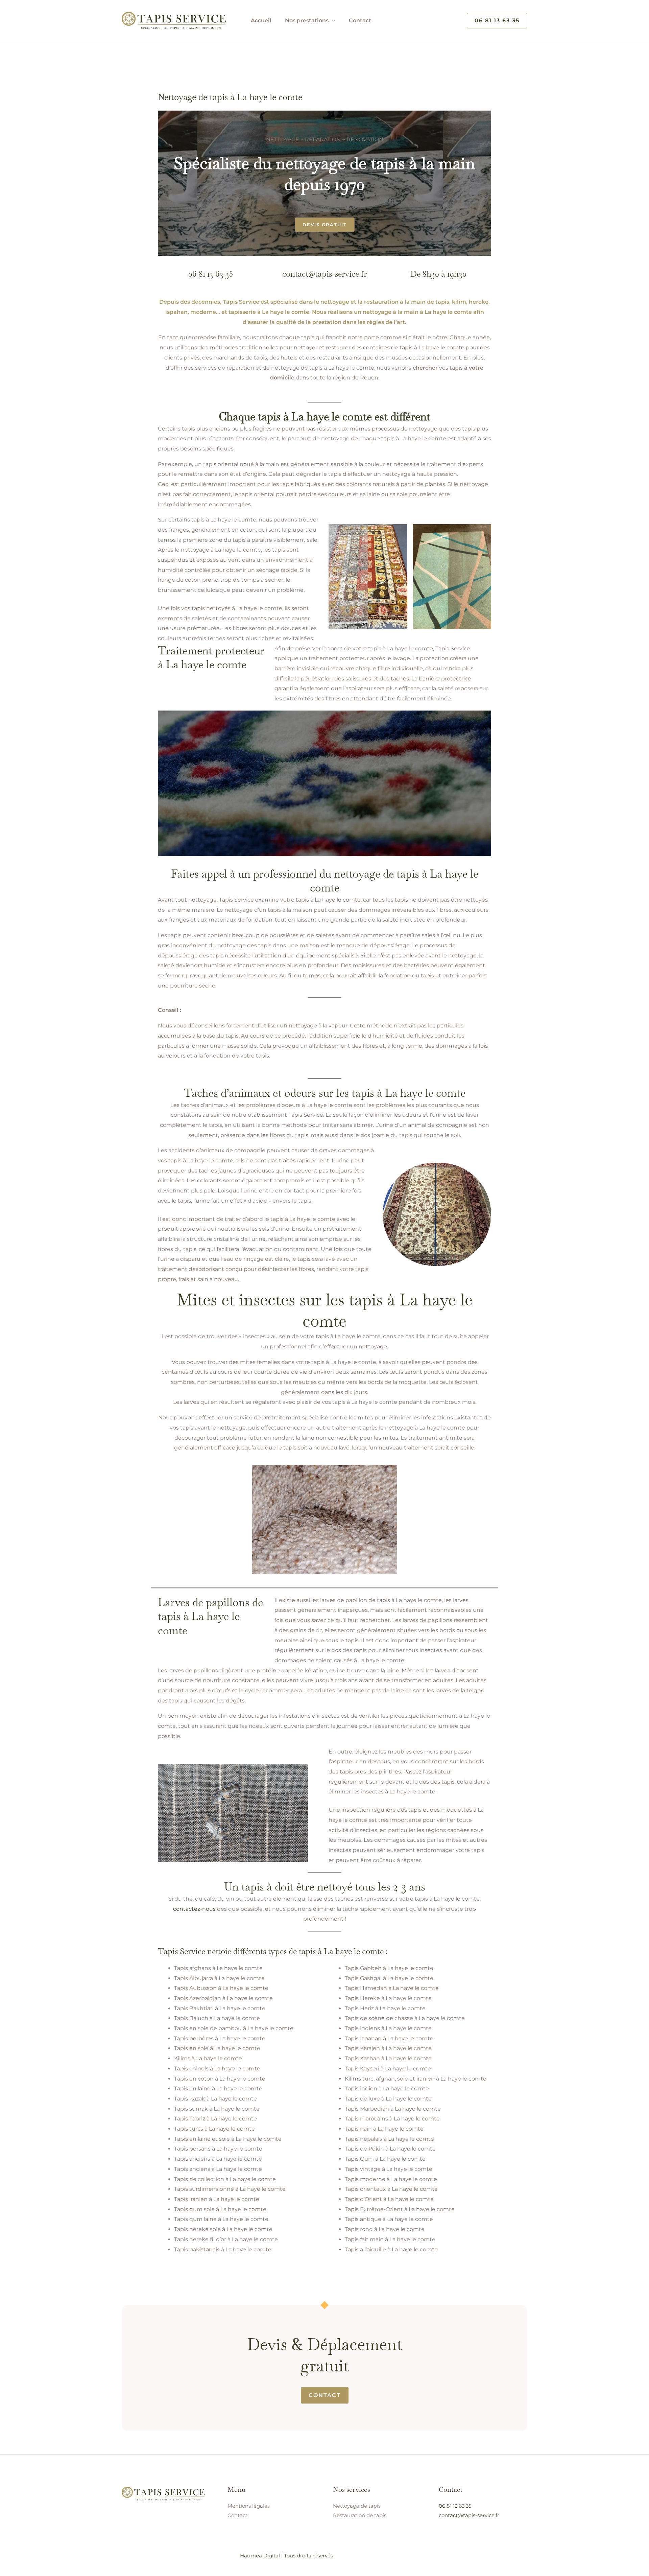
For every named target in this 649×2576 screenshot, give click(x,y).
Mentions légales (249, 2506)
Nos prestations (307, 20)
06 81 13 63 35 (211, 274)
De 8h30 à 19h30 (438, 274)
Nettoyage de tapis (357, 2506)
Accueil (261, 20)
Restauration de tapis (360, 2515)
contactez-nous (194, 1909)
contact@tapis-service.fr (324, 274)
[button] (497, 21)
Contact (360, 20)
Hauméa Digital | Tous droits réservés (286, 2556)
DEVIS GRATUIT (325, 225)
